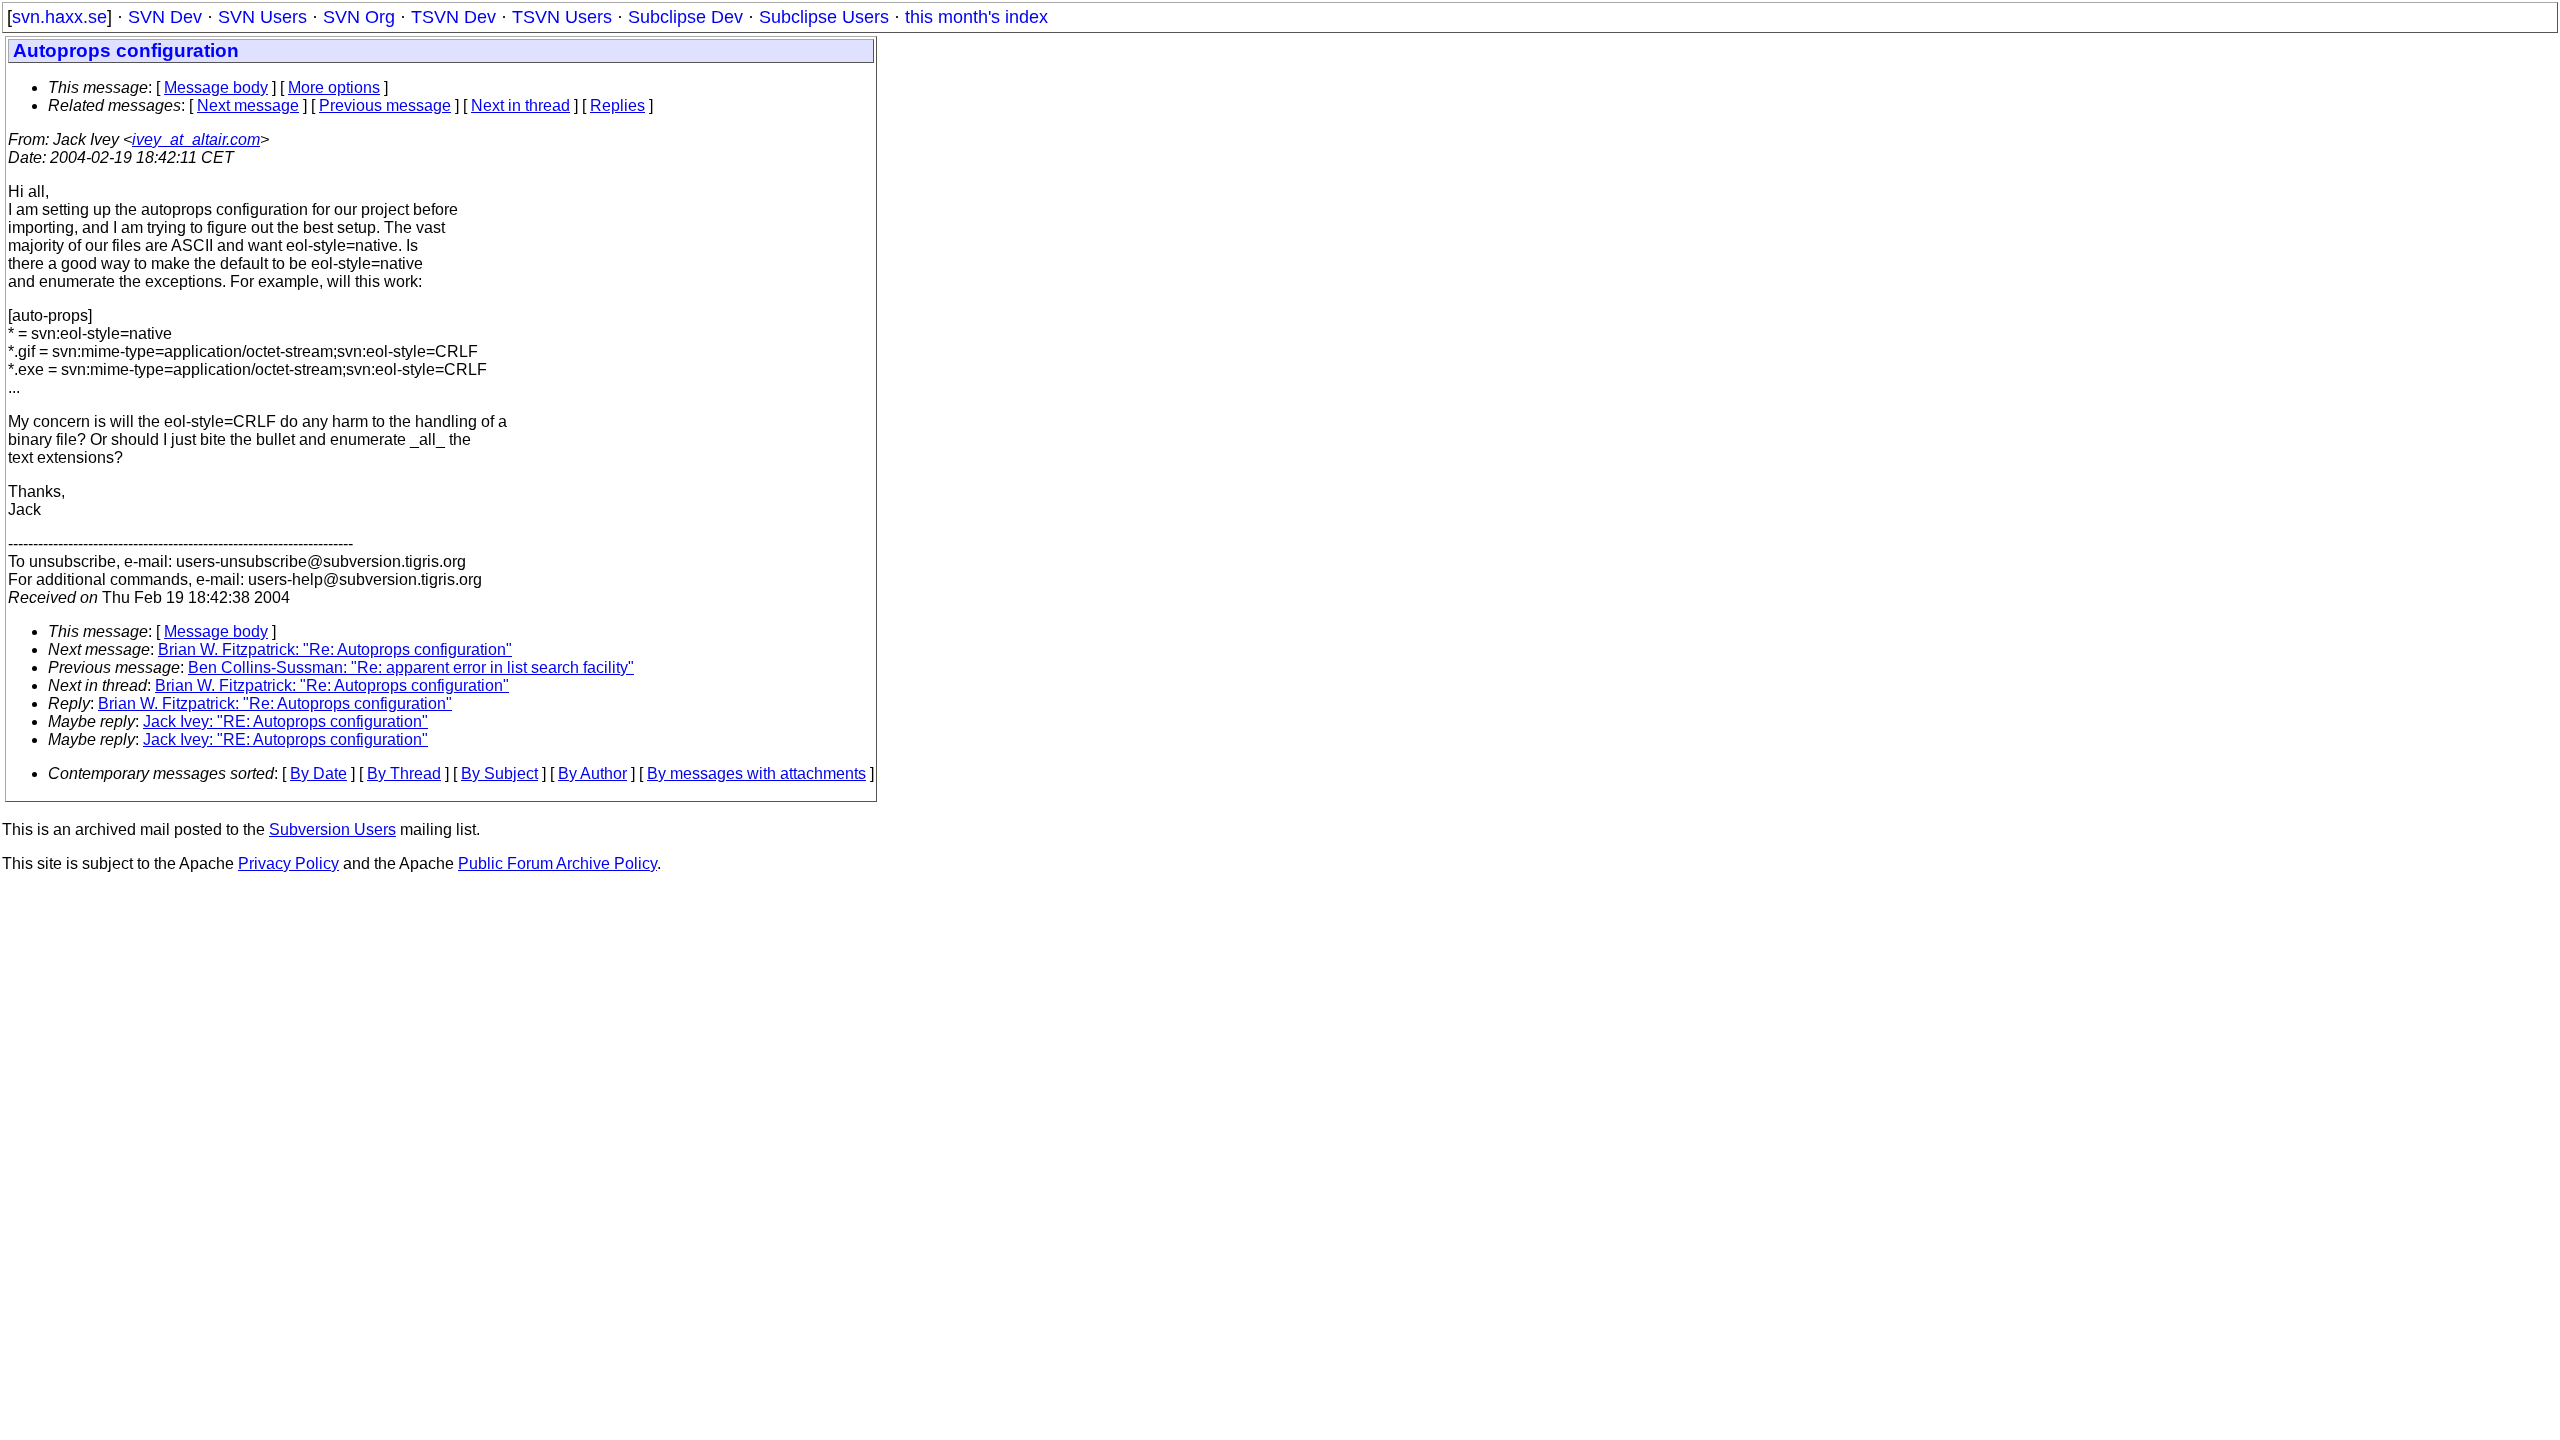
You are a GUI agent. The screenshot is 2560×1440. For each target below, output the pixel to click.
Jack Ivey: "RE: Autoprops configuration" (285, 721)
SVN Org (359, 17)
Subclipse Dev (685, 17)
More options (334, 87)
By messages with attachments (756, 773)
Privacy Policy (288, 863)
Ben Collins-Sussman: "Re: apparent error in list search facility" (411, 667)
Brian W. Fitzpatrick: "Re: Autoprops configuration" (335, 649)
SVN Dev (165, 17)
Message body (216, 87)
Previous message (385, 105)
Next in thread (520, 105)
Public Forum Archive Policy (557, 863)
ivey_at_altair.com (196, 139)
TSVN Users (562, 17)
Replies (617, 105)
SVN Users (262, 17)
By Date (318, 773)
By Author (592, 773)
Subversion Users (332, 829)
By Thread (404, 773)
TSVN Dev (453, 17)
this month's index (976, 17)
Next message (248, 105)
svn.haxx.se (59, 17)
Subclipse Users (824, 17)
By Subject (499, 773)
